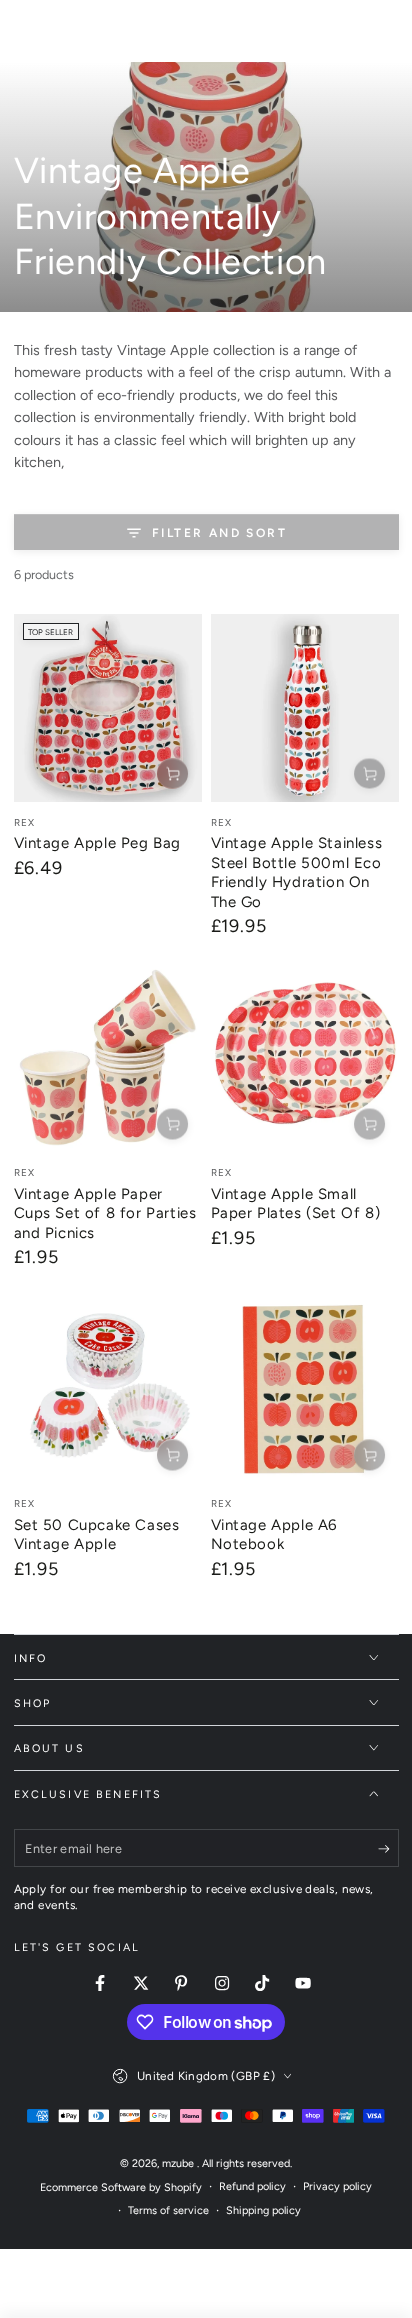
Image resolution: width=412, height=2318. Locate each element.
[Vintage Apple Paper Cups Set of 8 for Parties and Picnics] (108, 1059)
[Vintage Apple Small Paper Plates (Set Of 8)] (305, 1059)
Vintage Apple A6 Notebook (274, 1535)
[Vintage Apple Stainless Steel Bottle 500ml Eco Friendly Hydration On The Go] (305, 708)
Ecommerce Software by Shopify (121, 2187)
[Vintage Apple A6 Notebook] (305, 1390)
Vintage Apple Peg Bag (98, 843)
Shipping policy (263, 2210)
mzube (179, 2163)
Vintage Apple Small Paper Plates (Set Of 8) (296, 1204)
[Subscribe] (388, 1849)
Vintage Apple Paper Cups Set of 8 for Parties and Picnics (105, 1213)
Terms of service (168, 2210)
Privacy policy (337, 2186)
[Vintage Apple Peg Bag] (108, 708)
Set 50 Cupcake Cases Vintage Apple (97, 1535)
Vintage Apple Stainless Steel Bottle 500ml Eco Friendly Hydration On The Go (297, 872)
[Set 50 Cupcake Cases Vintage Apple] (108, 1390)
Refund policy (252, 2186)
